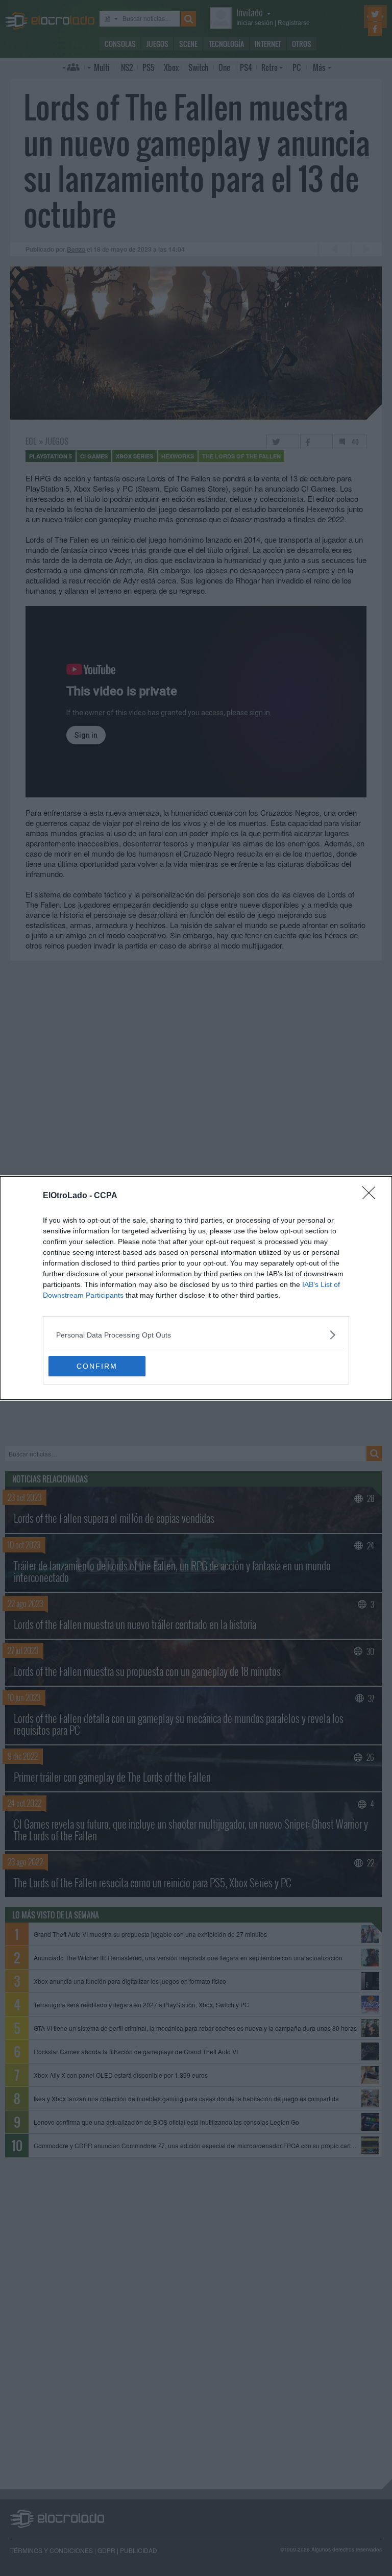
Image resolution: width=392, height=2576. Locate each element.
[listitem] (196, 1335)
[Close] (372, 1196)
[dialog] (196, 1288)
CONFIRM (97, 1366)
